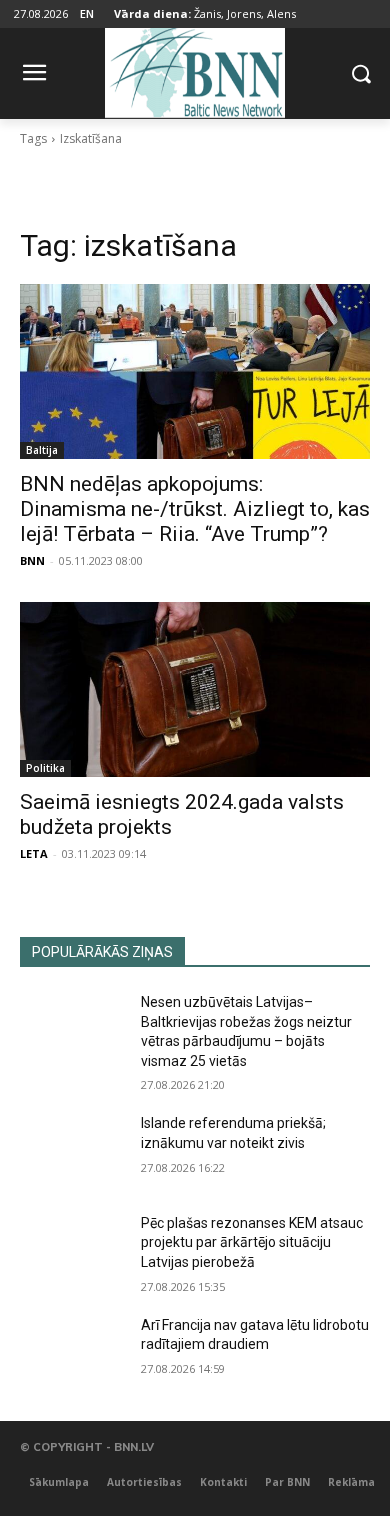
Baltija (42, 450)
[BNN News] (195, 69)
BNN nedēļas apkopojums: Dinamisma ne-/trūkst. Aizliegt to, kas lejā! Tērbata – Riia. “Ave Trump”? (195, 509)
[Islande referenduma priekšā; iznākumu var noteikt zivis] (72, 1151)
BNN (32, 560)
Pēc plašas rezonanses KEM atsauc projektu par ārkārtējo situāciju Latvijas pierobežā (252, 1242)
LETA (34, 853)
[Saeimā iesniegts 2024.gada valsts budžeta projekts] (195, 689)
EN (87, 13)
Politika (45, 768)
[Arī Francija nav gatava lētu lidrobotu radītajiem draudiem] (72, 1353)
